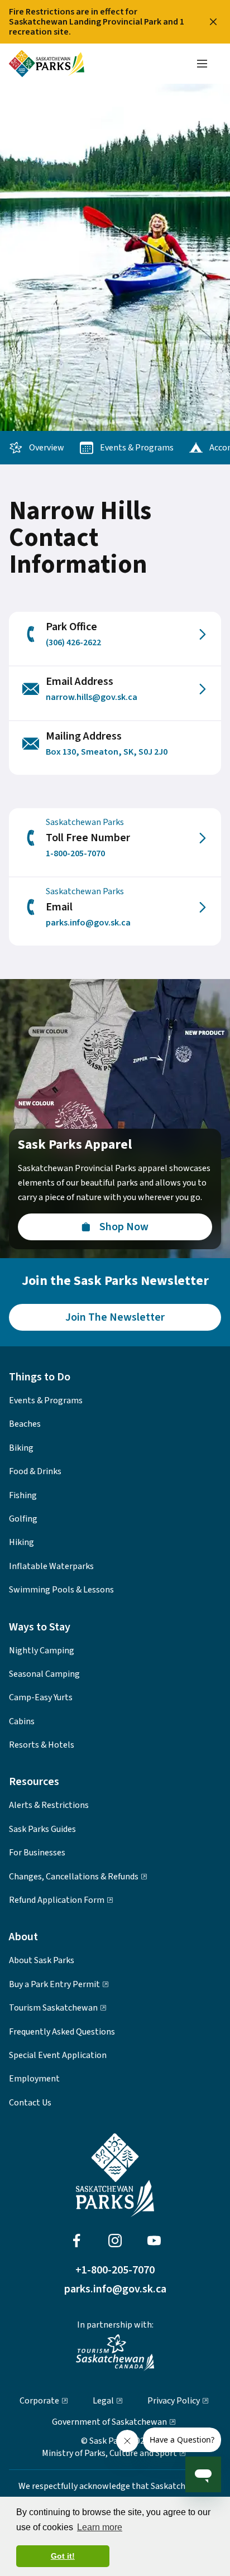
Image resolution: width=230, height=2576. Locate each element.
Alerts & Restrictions (49, 1805)
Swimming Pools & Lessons (61, 1590)
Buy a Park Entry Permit (54, 1984)
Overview (47, 448)
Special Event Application (58, 2055)
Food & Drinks (35, 1471)
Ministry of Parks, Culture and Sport (109, 2453)
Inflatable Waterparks (51, 1566)
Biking (21, 1448)
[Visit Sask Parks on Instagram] (115, 2241)
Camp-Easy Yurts (41, 1697)
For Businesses (37, 1853)
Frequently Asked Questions (62, 2032)
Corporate (39, 2401)
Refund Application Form (57, 1900)
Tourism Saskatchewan (53, 2008)
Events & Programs (137, 448)
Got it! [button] (63, 2556)
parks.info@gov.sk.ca (115, 2289)
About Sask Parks (42, 1960)
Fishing (23, 1495)
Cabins (22, 1721)
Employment (34, 2079)
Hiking (21, 1542)
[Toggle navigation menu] (202, 64)
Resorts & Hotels (42, 1745)
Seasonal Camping (44, 1674)
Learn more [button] (100, 2527)
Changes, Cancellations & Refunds (74, 1877)
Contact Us (30, 2103)
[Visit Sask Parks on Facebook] (76, 2241)
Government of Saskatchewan (109, 2422)
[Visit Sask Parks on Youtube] (154, 2241)
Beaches (25, 1424)
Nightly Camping (42, 1651)
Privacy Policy (174, 2401)
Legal (103, 2401)
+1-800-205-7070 (115, 2270)
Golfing (23, 1519)
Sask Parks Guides (42, 1829)
